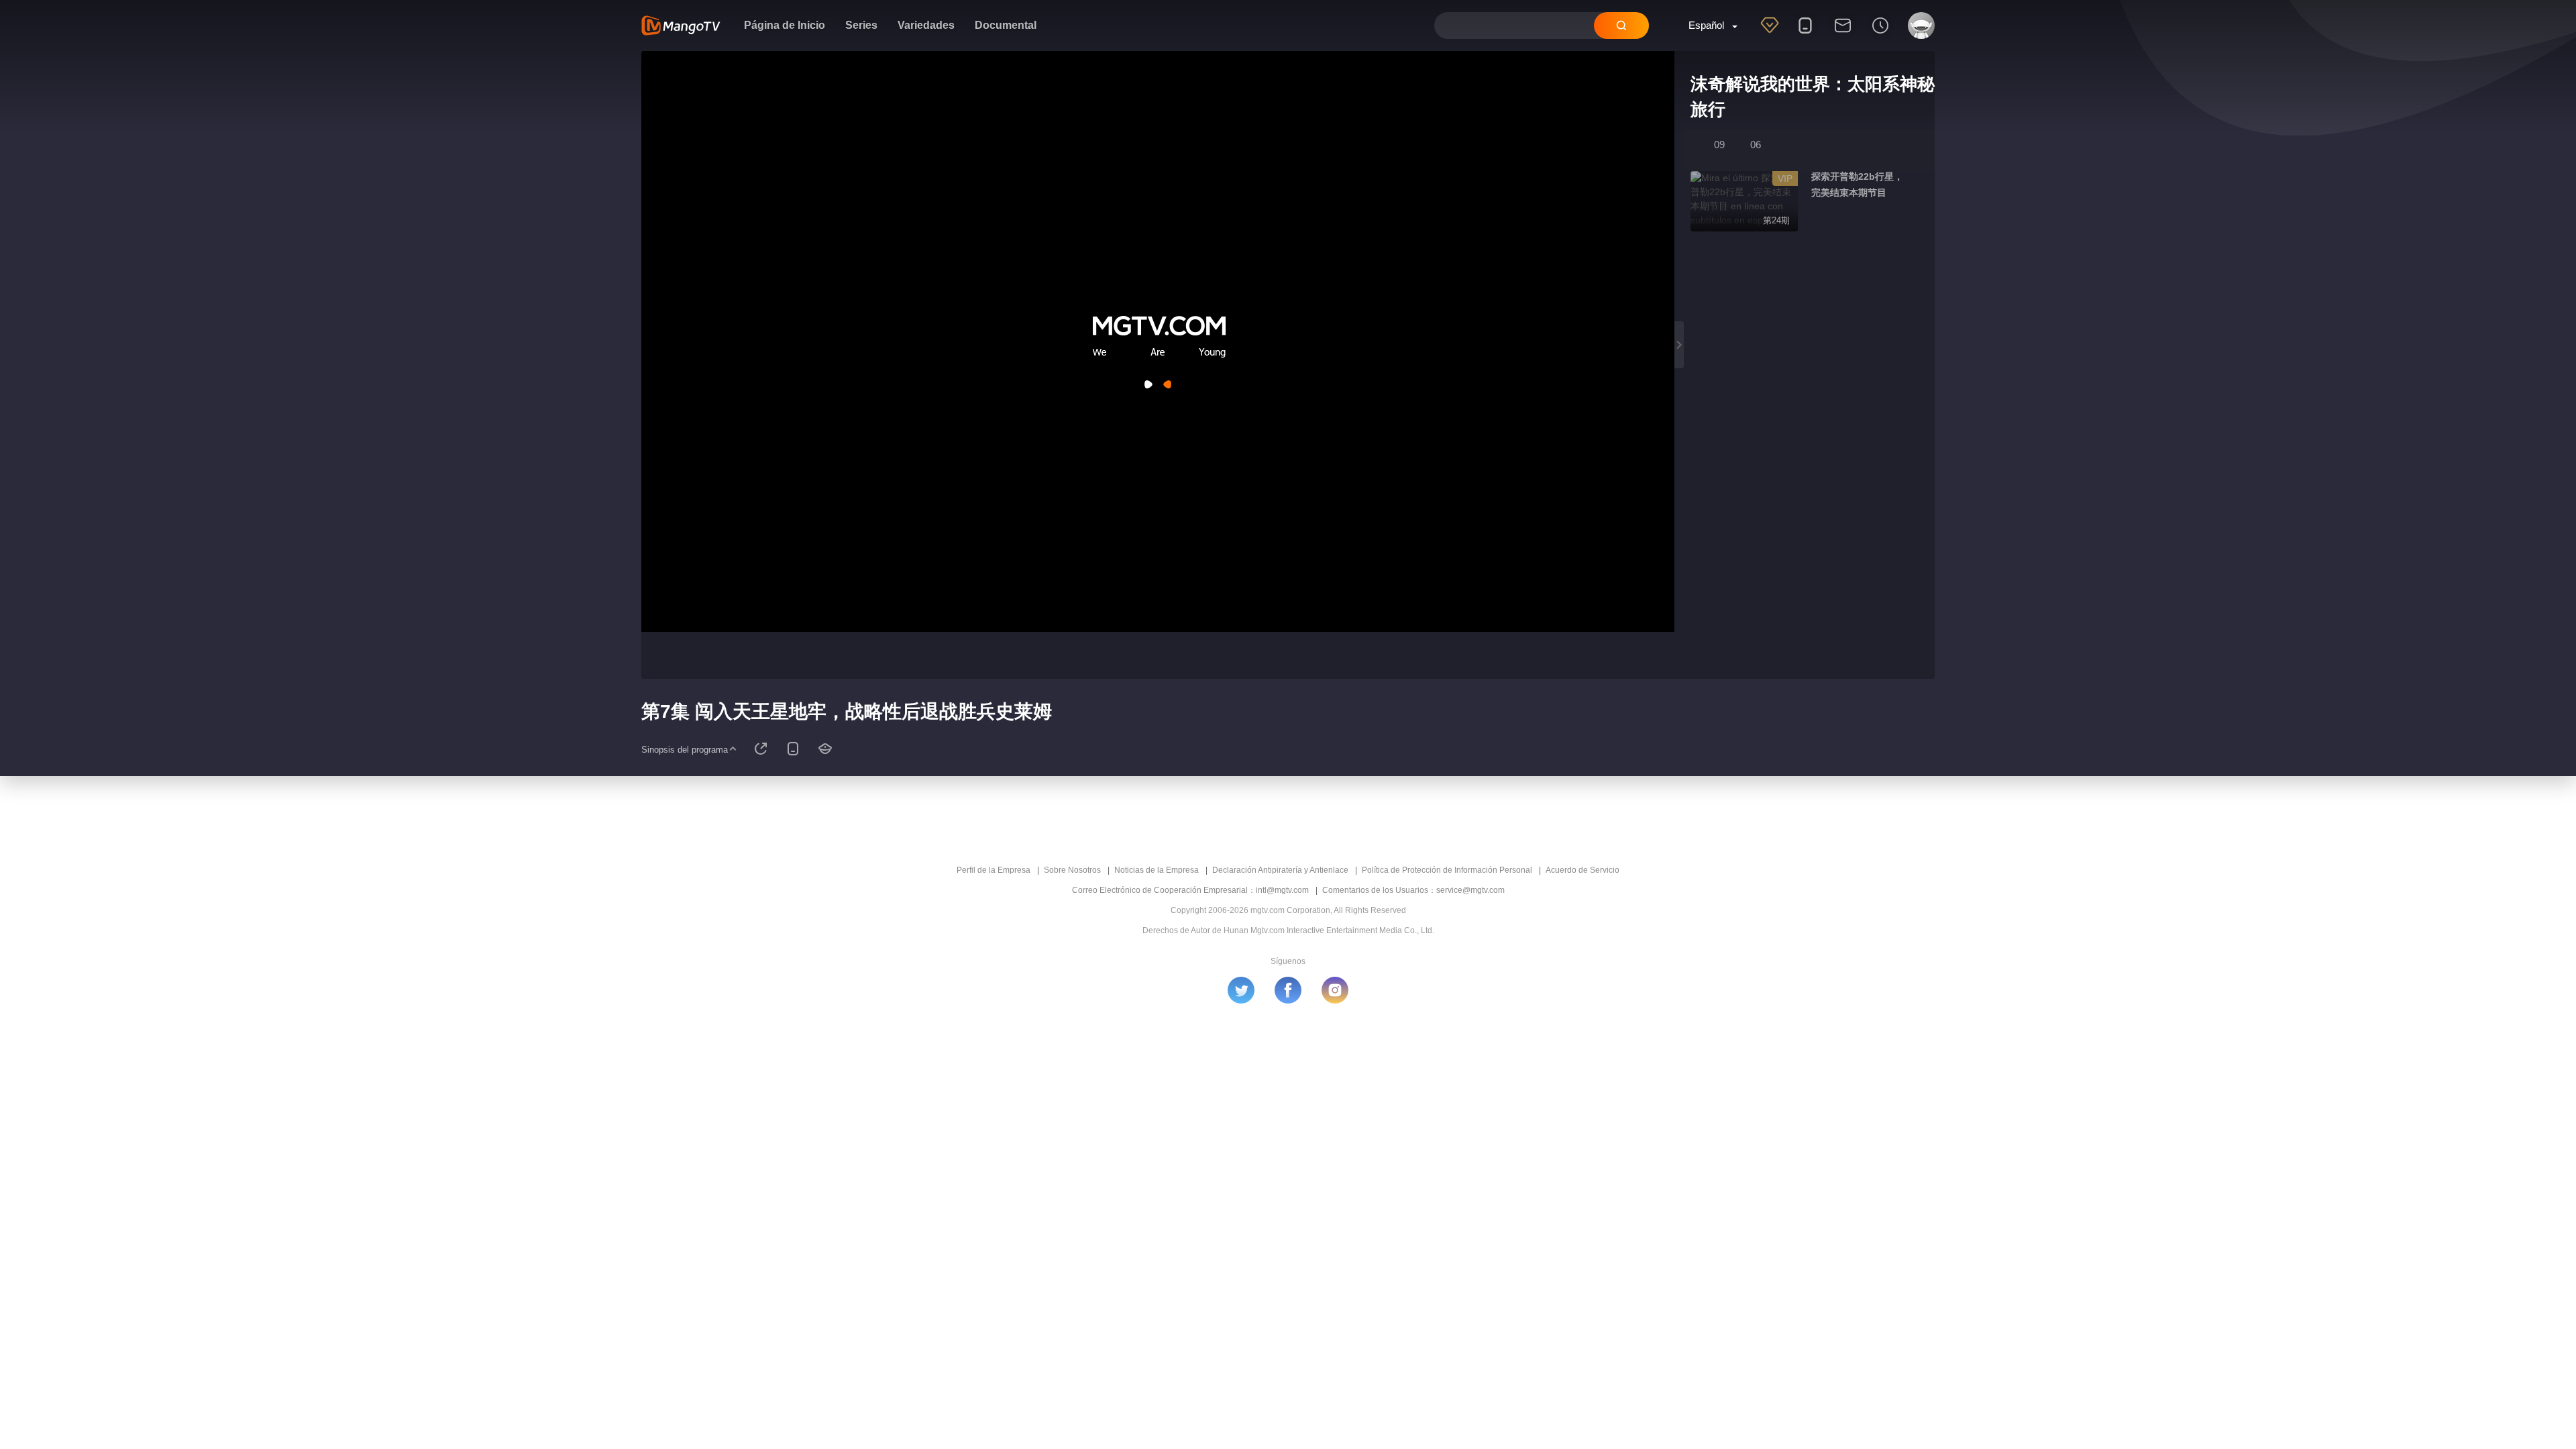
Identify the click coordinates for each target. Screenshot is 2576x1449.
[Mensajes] (1843, 34)
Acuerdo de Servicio (1582, 870)
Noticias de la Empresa (1157, 870)
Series (861, 25)
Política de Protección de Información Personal (1447, 870)
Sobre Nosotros (1072, 870)
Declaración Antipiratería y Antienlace (1280, 870)
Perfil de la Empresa (994, 870)
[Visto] (1880, 34)
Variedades (926, 25)
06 (1756, 145)
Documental (1006, 25)
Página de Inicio (785, 25)
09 (1719, 145)
